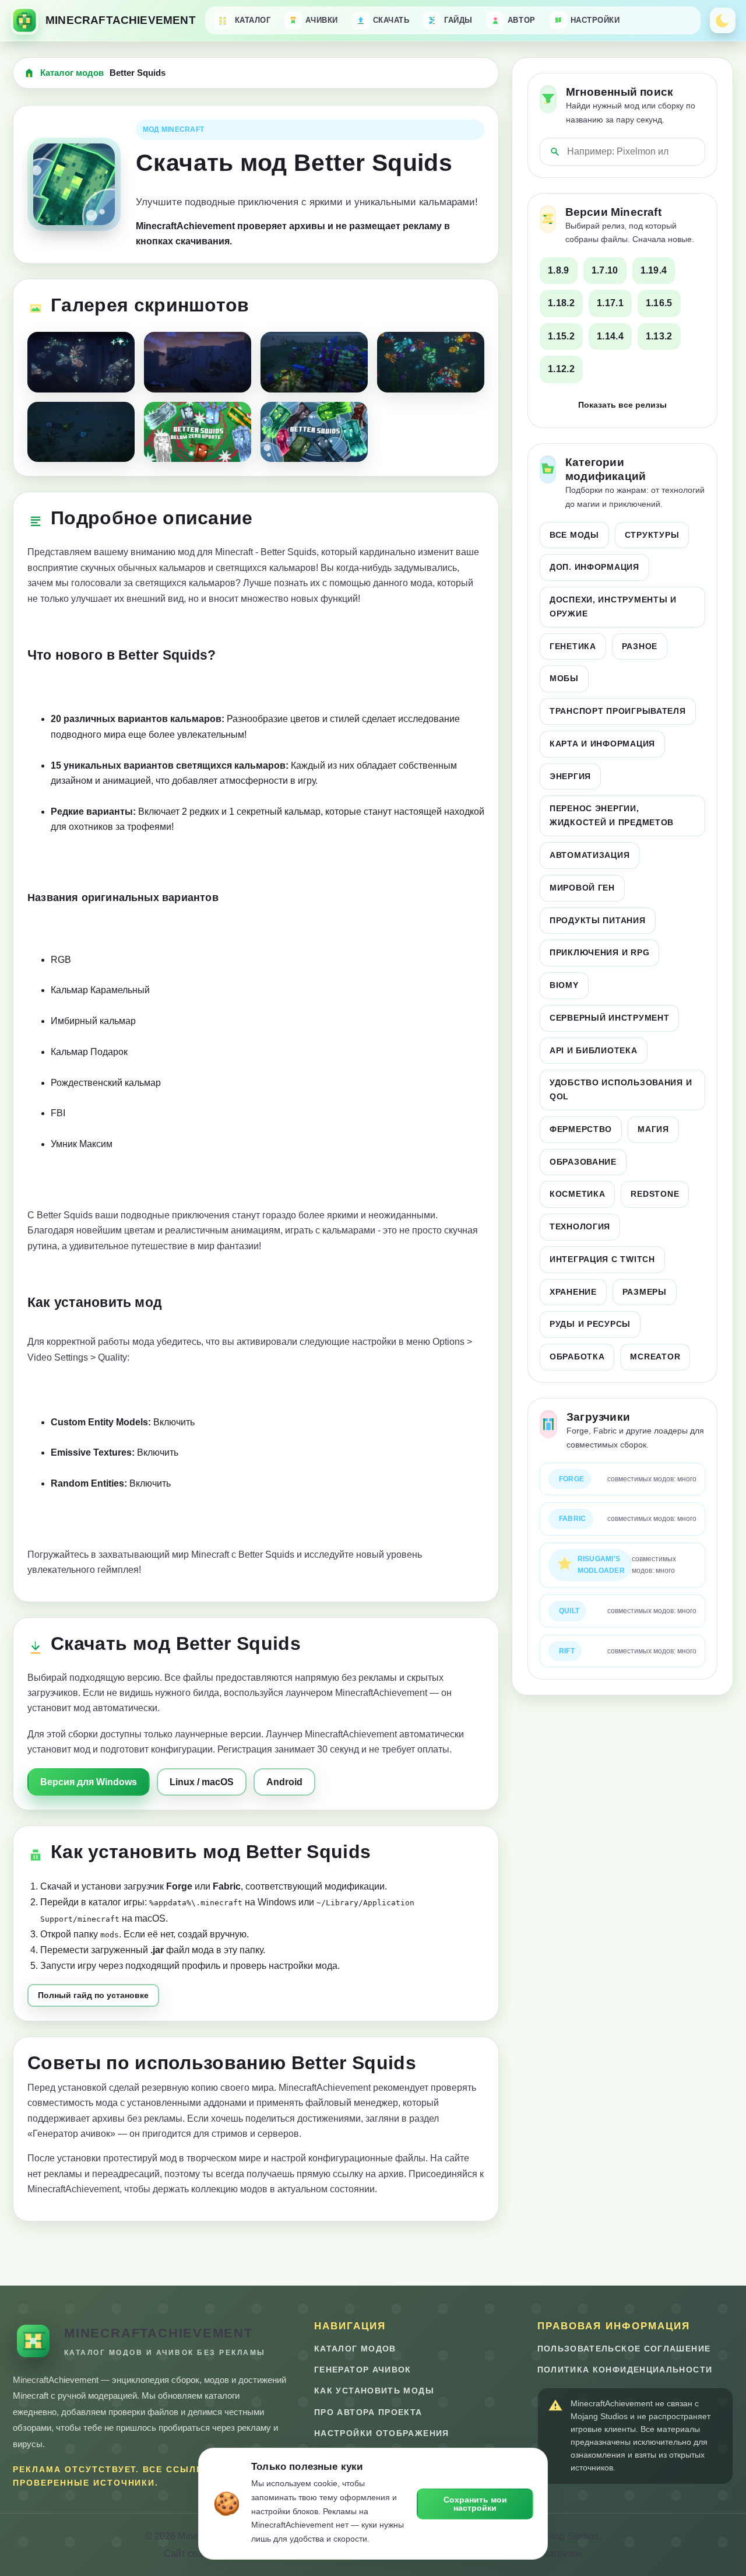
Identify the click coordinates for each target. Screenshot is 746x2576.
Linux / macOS (202, 1782)
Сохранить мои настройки (475, 2504)
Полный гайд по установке (93, 1995)
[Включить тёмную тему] (723, 20)
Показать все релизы (622, 405)
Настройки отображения (382, 2433)
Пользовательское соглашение (624, 2349)
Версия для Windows (89, 1782)
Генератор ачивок (363, 2370)
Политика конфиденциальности (625, 2370)
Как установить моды (374, 2391)
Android (284, 1782)
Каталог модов (72, 73)
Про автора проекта (368, 2412)
